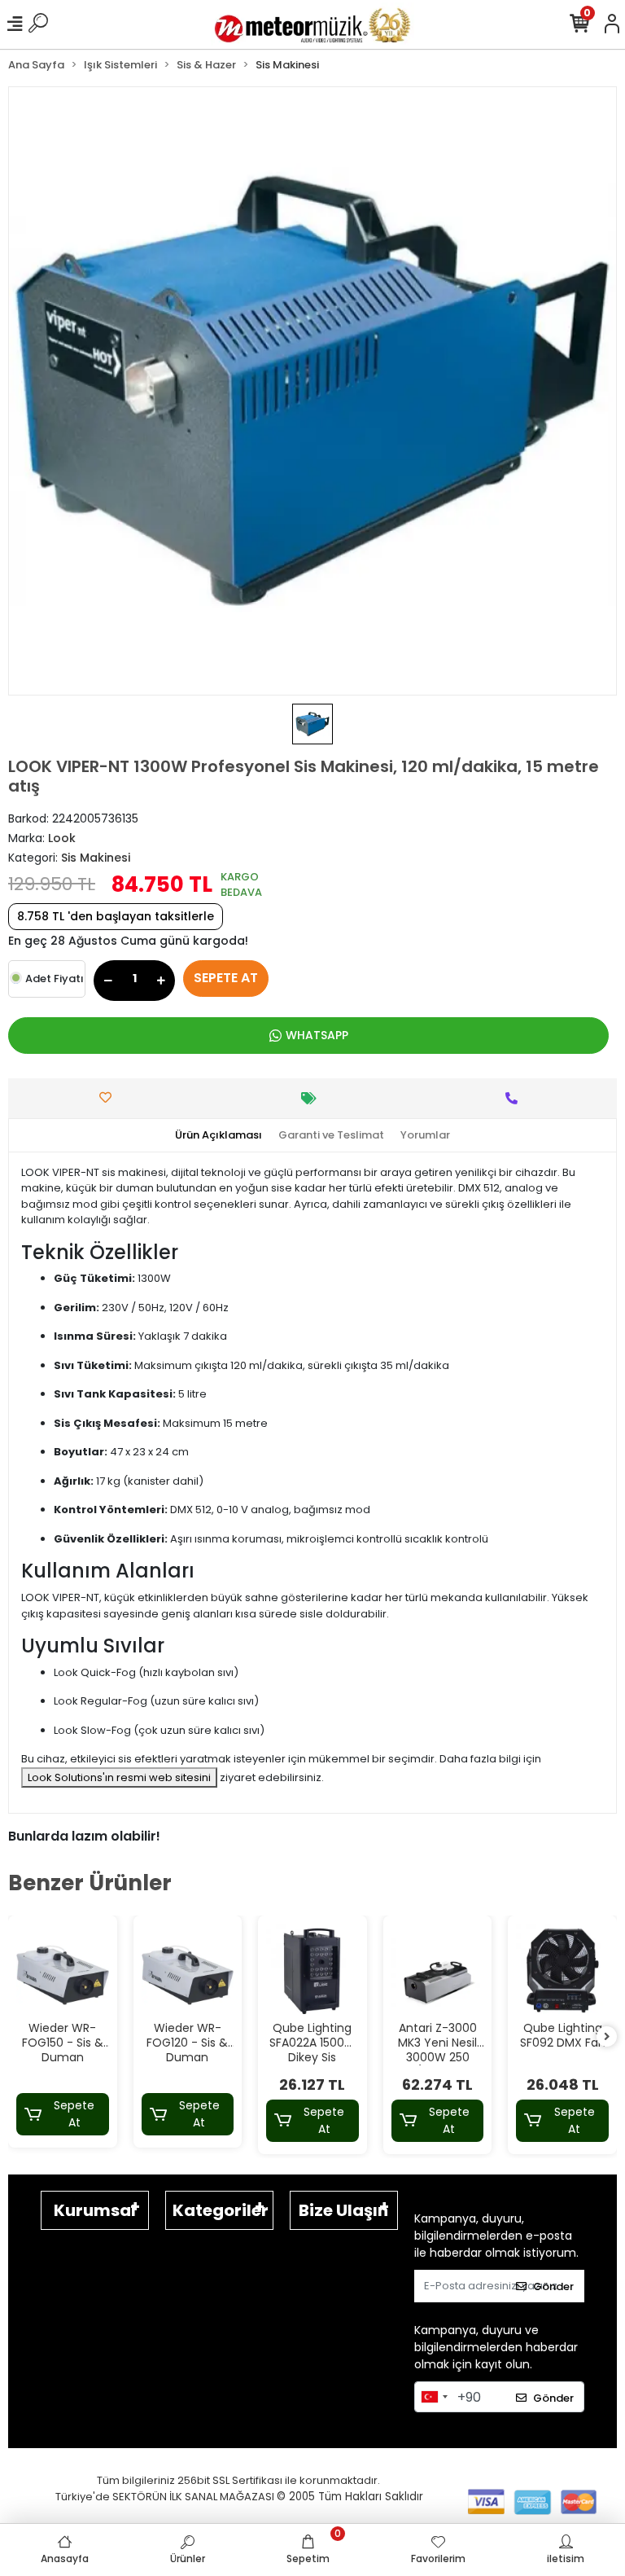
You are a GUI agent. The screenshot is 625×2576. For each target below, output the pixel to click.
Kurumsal (95, 2210)
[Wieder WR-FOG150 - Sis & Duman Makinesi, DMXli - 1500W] (63, 1970)
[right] (607, 2037)
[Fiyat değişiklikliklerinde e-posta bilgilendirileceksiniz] (313, 1098)
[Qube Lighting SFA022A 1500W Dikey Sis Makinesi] (312, 1970)
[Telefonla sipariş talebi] (516, 1098)
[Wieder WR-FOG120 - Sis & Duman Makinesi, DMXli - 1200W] (188, 1970)
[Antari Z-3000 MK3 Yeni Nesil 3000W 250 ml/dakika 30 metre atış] (438, 1970)
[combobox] (434, 2397)
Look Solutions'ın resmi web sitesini (119, 1777)
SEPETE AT (226, 978)
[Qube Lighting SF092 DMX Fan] (562, 1970)
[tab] (219, 1135)
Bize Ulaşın (343, 2210)
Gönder (553, 2286)
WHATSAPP (317, 1035)
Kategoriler (221, 2210)
